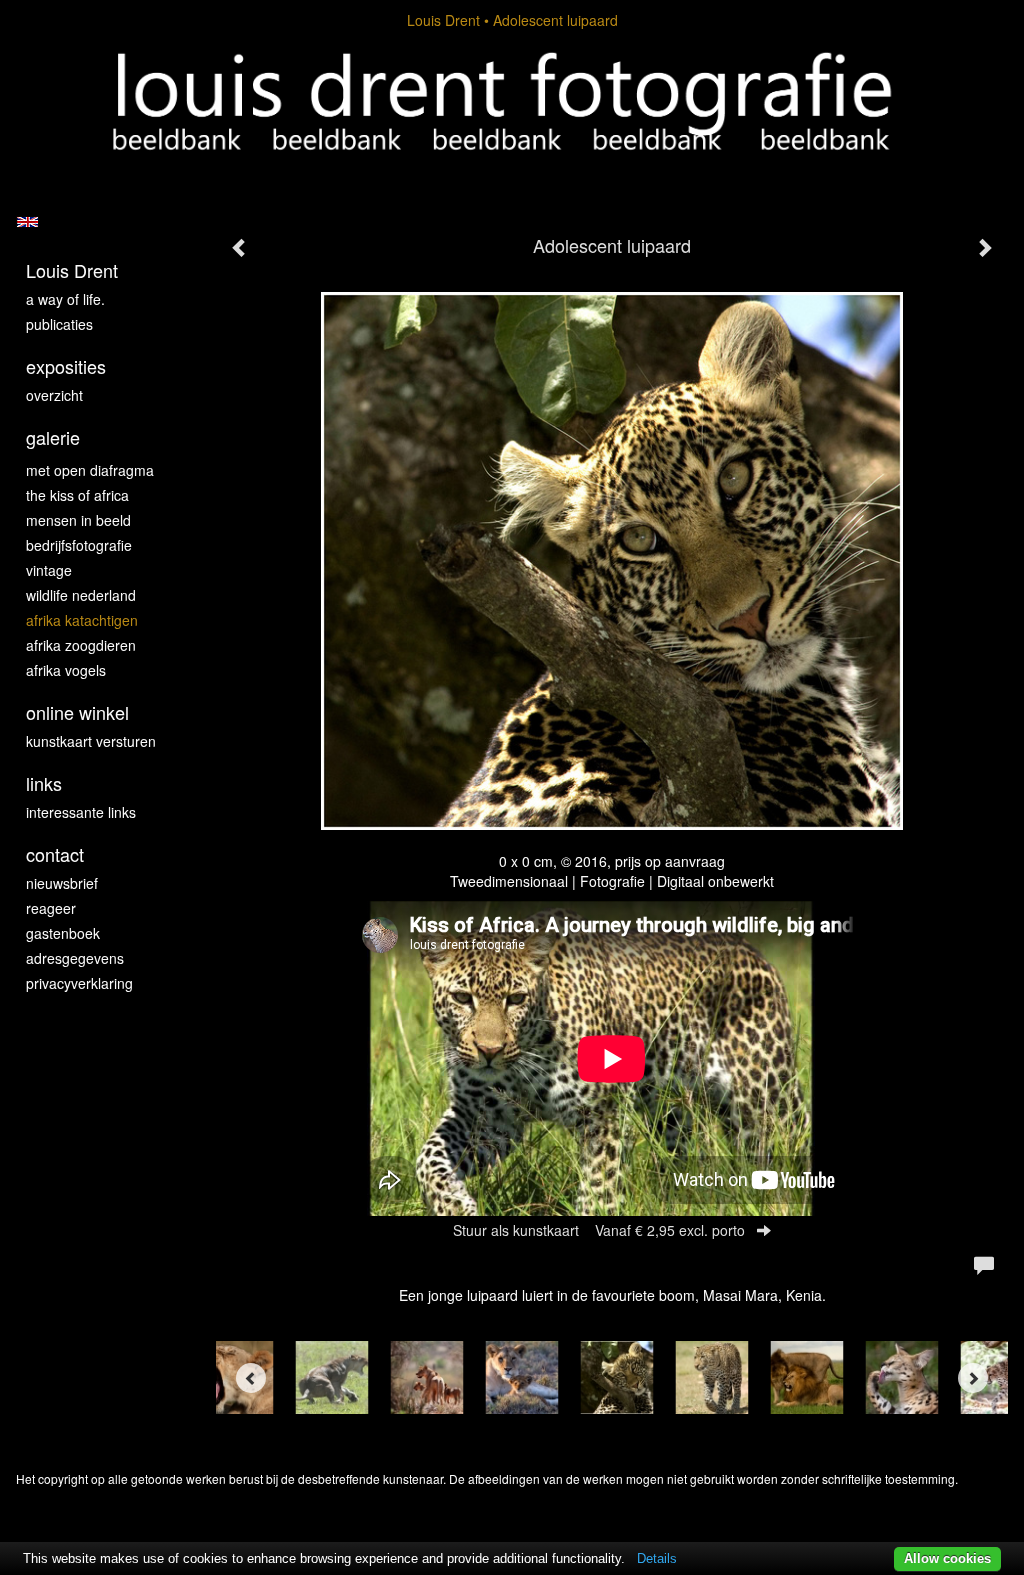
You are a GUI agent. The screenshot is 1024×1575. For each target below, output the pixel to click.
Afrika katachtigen (82, 620)
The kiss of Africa (77, 495)
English (27, 222)
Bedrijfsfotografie (79, 545)
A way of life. (65, 299)
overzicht (54, 395)
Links (44, 783)
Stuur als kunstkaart (599, 1230)
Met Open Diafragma (90, 470)
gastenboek (63, 933)
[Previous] (251, 1378)
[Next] (973, 1378)
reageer (51, 908)
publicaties (59, 324)
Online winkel (77, 712)
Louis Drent (443, 20)
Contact (55, 854)
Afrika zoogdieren (81, 645)
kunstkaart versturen (91, 741)
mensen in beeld (78, 520)
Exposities (66, 366)
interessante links (81, 812)
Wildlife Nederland (81, 595)
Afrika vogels (66, 670)
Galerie (53, 437)
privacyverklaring (79, 983)
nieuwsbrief (62, 883)
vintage (49, 570)
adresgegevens (75, 958)
